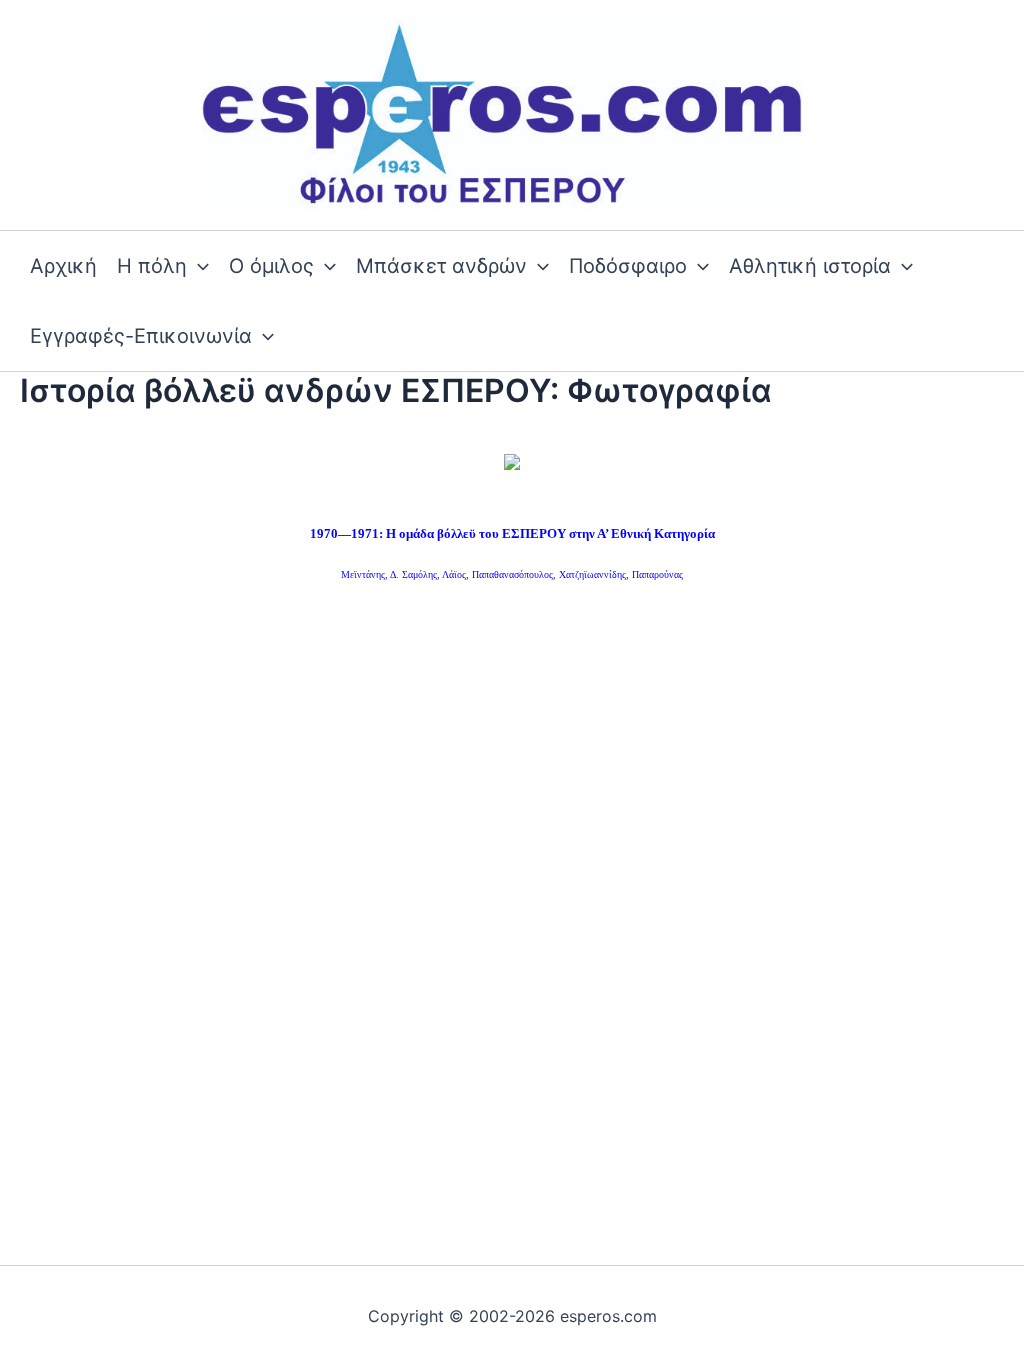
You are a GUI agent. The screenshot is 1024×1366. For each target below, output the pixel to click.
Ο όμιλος (271, 266)
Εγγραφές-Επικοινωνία (141, 336)
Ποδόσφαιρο (628, 266)
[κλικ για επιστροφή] (512, 461)
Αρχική (63, 266)
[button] (198, 266)
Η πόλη (152, 266)
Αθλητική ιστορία (810, 266)
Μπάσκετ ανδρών (441, 266)
